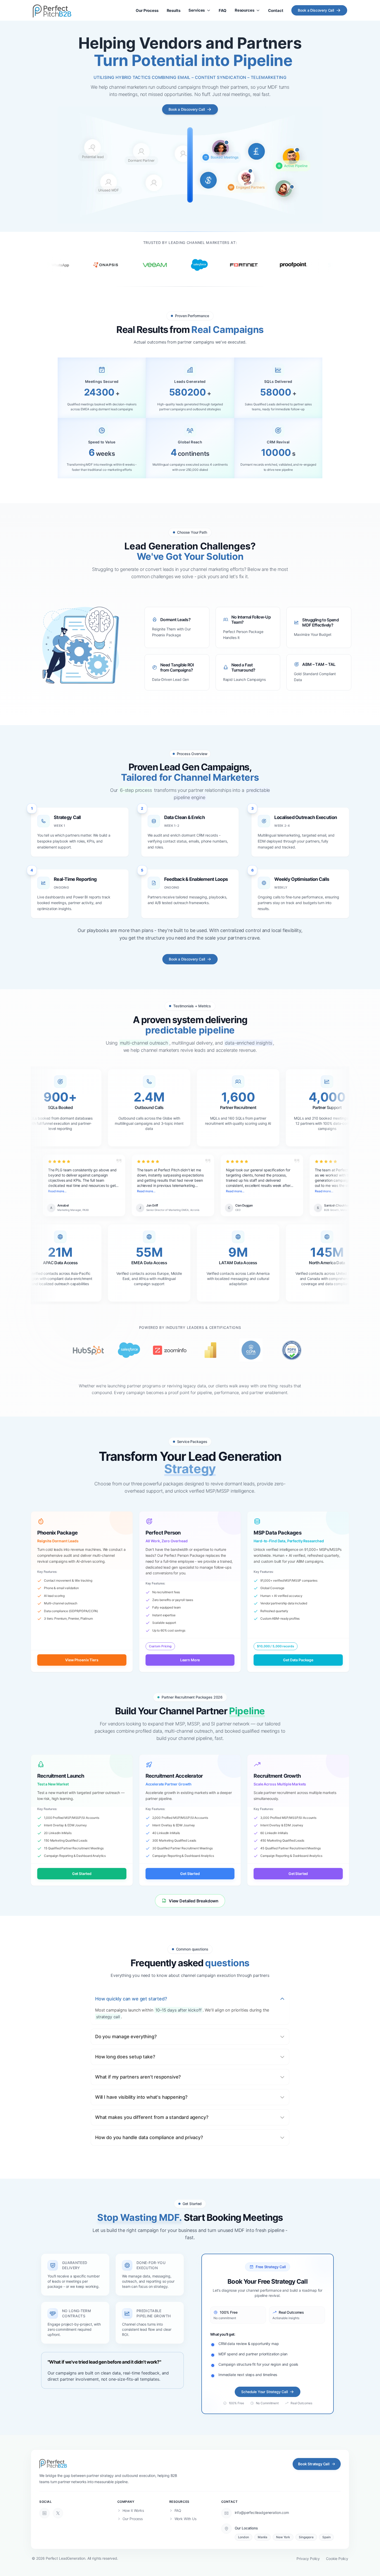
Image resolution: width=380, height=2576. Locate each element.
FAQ (223, 10)
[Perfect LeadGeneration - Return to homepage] (53, 2463)
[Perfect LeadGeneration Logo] (52, 10)
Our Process (147, 10)
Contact (276, 10)
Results (174, 10)
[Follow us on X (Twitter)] (58, 2513)
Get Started (82, 1874)
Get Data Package (298, 1660)
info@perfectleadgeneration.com (262, 2512)
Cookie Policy (337, 2559)
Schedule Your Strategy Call (264, 2392)
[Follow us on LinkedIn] (44, 2513)
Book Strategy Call (314, 2464)
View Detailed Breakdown (194, 1901)
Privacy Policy (308, 2559)
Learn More (190, 1660)
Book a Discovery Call (316, 10)
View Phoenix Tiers (82, 1660)
